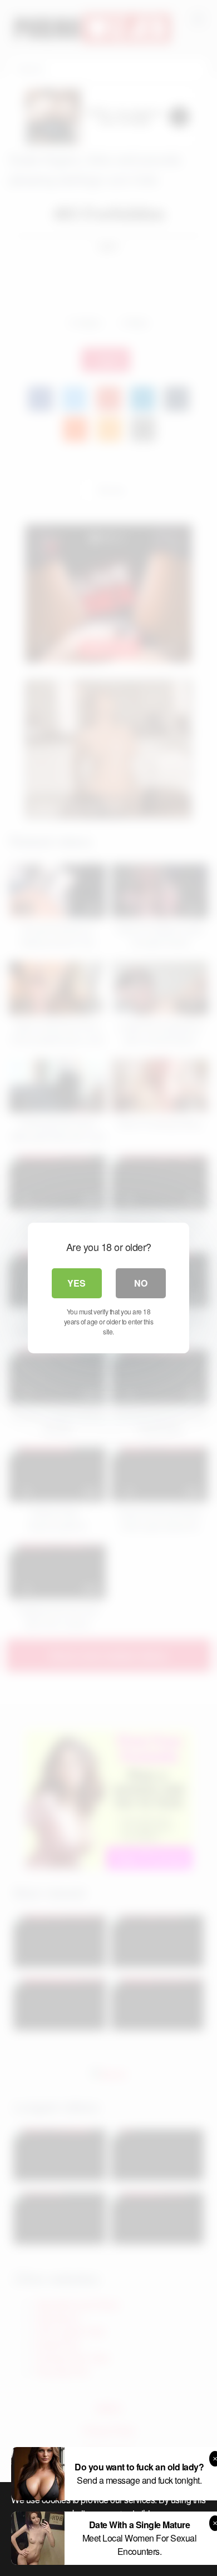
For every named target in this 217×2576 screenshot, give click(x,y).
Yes (77, 1283)
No (141, 1283)
